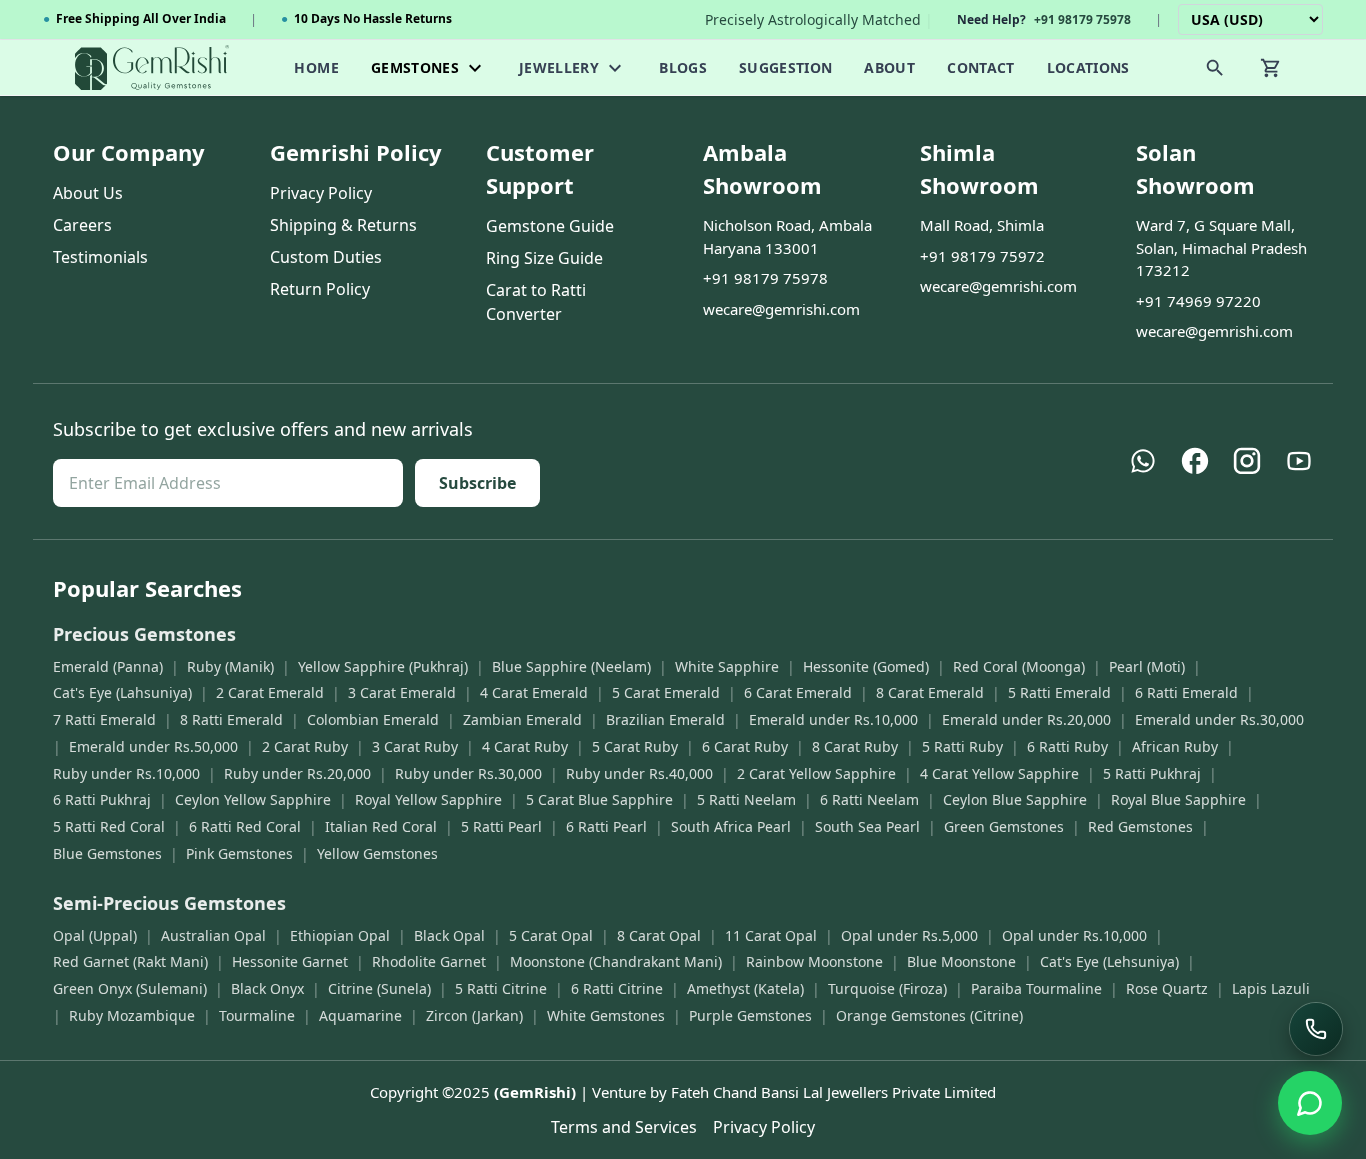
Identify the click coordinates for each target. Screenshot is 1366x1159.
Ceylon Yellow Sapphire (253, 799)
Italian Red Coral (381, 826)
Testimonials (100, 257)
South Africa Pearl (731, 826)
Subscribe (477, 483)
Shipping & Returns (343, 225)
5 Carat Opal (551, 935)
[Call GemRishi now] (1316, 1029)
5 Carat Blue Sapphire (599, 799)
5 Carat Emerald (666, 692)
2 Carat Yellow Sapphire (816, 773)
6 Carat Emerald (798, 692)
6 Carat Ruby (745, 746)
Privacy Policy (321, 193)
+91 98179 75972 (982, 256)
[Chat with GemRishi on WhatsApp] (1310, 1103)
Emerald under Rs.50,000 (153, 746)
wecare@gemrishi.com (781, 309)
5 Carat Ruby (635, 746)
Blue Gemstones (107, 853)
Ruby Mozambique (132, 1015)
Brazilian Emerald (665, 719)
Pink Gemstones (239, 853)
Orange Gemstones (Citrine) (929, 1015)
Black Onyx (267, 988)
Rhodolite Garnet (429, 961)
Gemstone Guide (550, 226)
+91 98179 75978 (765, 278)
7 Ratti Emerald (104, 719)
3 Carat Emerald (402, 692)
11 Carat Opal (771, 935)
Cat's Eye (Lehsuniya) (1109, 961)
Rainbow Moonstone (814, 961)
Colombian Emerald (373, 719)
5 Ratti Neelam (746, 799)
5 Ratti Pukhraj (1152, 773)
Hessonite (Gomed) (866, 666)
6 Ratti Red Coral (245, 826)
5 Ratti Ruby (962, 746)
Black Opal (449, 935)
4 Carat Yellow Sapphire (999, 773)
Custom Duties (326, 257)
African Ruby (1175, 746)
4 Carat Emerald (534, 692)
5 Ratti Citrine (501, 988)
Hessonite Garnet (290, 961)
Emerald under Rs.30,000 (1219, 719)
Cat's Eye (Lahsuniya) (122, 692)
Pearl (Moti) (1147, 666)
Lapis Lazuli (1271, 988)
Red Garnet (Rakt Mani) (130, 961)
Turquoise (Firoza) (887, 988)
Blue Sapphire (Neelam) (571, 666)
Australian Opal (213, 935)
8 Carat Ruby (855, 746)
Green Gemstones (1004, 826)
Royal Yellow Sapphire (428, 799)
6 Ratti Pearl (606, 826)
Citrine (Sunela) (379, 988)
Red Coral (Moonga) (1019, 666)
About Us (88, 193)
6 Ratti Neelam (869, 799)
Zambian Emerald (522, 719)
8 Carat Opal (659, 935)
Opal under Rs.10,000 (1074, 935)
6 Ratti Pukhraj (102, 799)
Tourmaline (257, 1015)
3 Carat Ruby (415, 746)
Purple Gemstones (750, 1015)
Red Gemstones (1140, 826)
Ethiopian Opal (340, 935)
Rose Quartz (1167, 988)
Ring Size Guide (544, 258)
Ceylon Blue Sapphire (1015, 799)
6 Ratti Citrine (617, 988)
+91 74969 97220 (1198, 301)
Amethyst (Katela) (745, 988)
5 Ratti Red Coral (109, 826)
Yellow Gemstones (377, 853)
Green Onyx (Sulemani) (130, 988)
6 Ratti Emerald (1186, 692)
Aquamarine (360, 1015)
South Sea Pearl (867, 826)
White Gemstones (606, 1015)
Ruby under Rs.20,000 (297, 773)
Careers (82, 225)
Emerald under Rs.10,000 (833, 719)
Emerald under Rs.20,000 (1026, 719)
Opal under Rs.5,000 (909, 935)
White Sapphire (727, 666)
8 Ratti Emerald (231, 719)
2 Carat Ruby (305, 746)
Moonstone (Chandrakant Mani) (616, 961)
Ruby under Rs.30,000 (468, 773)
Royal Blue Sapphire (1178, 799)
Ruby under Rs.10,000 (126, 773)
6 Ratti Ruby (1067, 746)
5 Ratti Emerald (1059, 692)
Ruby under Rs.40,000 (639, 773)
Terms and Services (624, 1127)
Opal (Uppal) (95, 935)
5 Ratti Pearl (501, 826)
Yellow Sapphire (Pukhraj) (383, 666)
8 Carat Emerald (930, 692)
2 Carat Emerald (270, 692)
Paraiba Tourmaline (1036, 988)
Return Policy (320, 289)
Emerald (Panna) (108, 666)
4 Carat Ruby (525, 746)
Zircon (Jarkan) (474, 1015)
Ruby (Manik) (230, 666)
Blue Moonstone (961, 961)
